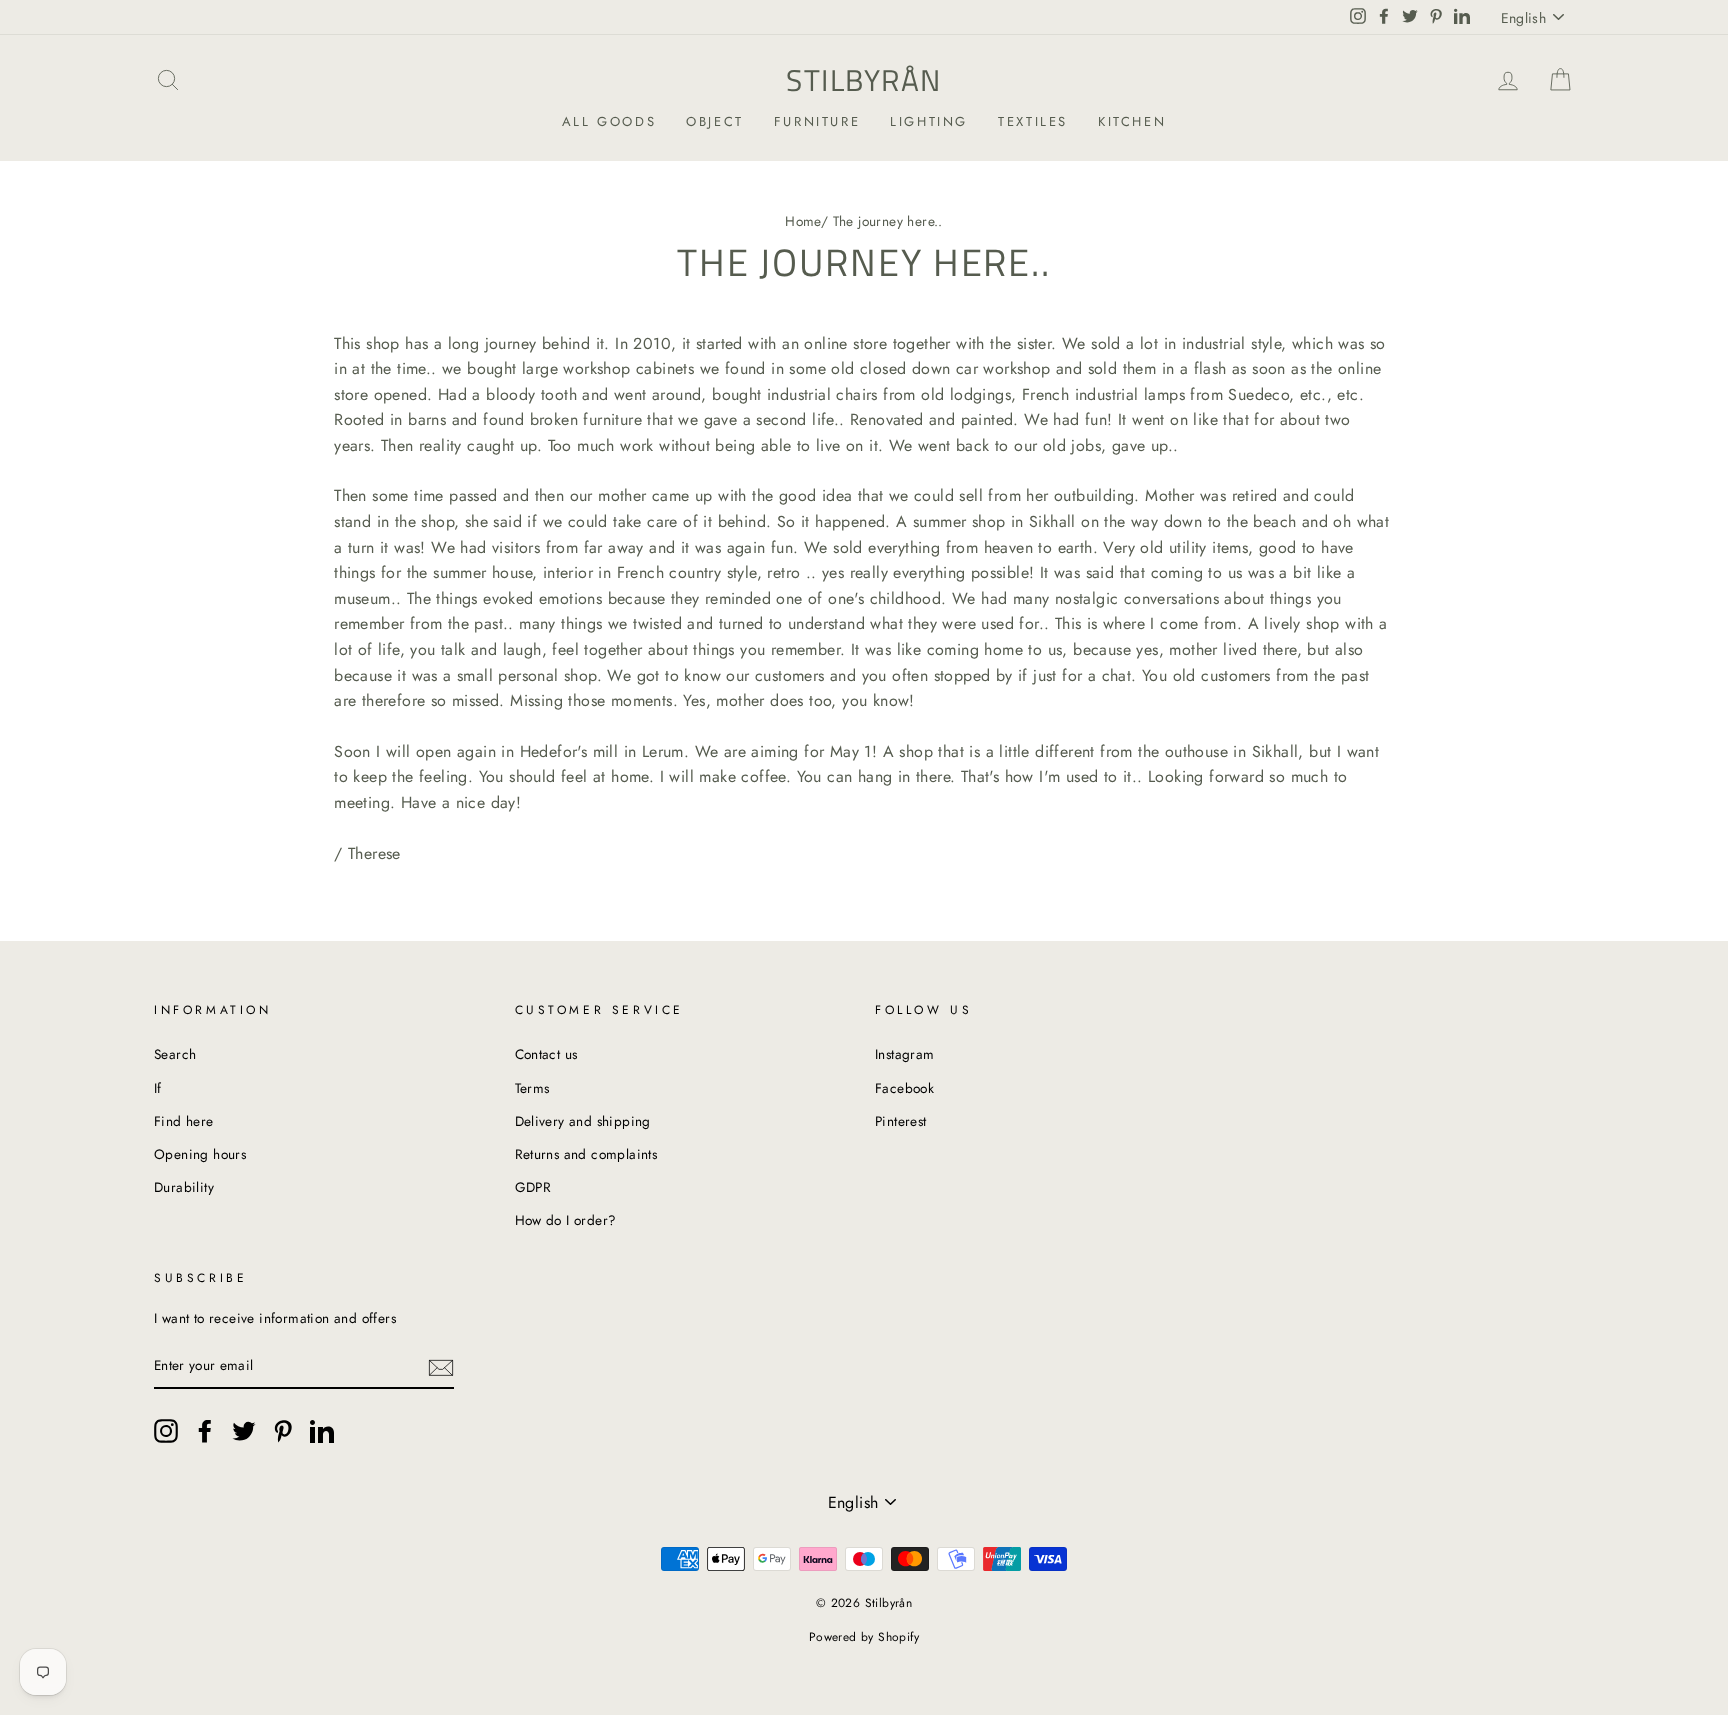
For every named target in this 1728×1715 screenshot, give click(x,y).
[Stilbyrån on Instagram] (166, 1431)
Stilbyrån (864, 80)
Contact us (546, 1054)
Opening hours (200, 1154)
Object (715, 121)
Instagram (905, 1054)
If (158, 1088)
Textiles (1033, 121)
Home (803, 221)
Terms (532, 1088)
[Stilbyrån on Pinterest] (283, 1431)
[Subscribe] (441, 1367)
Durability (184, 1187)
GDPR (533, 1187)
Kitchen (1132, 121)
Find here (184, 1121)
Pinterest (901, 1121)
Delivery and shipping (583, 1121)
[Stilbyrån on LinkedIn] (322, 1431)
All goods (609, 121)
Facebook (904, 1088)
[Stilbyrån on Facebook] (205, 1431)
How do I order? (566, 1220)
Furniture (817, 121)
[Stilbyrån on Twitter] (244, 1431)
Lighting (929, 121)
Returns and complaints (586, 1154)
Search (175, 1054)
